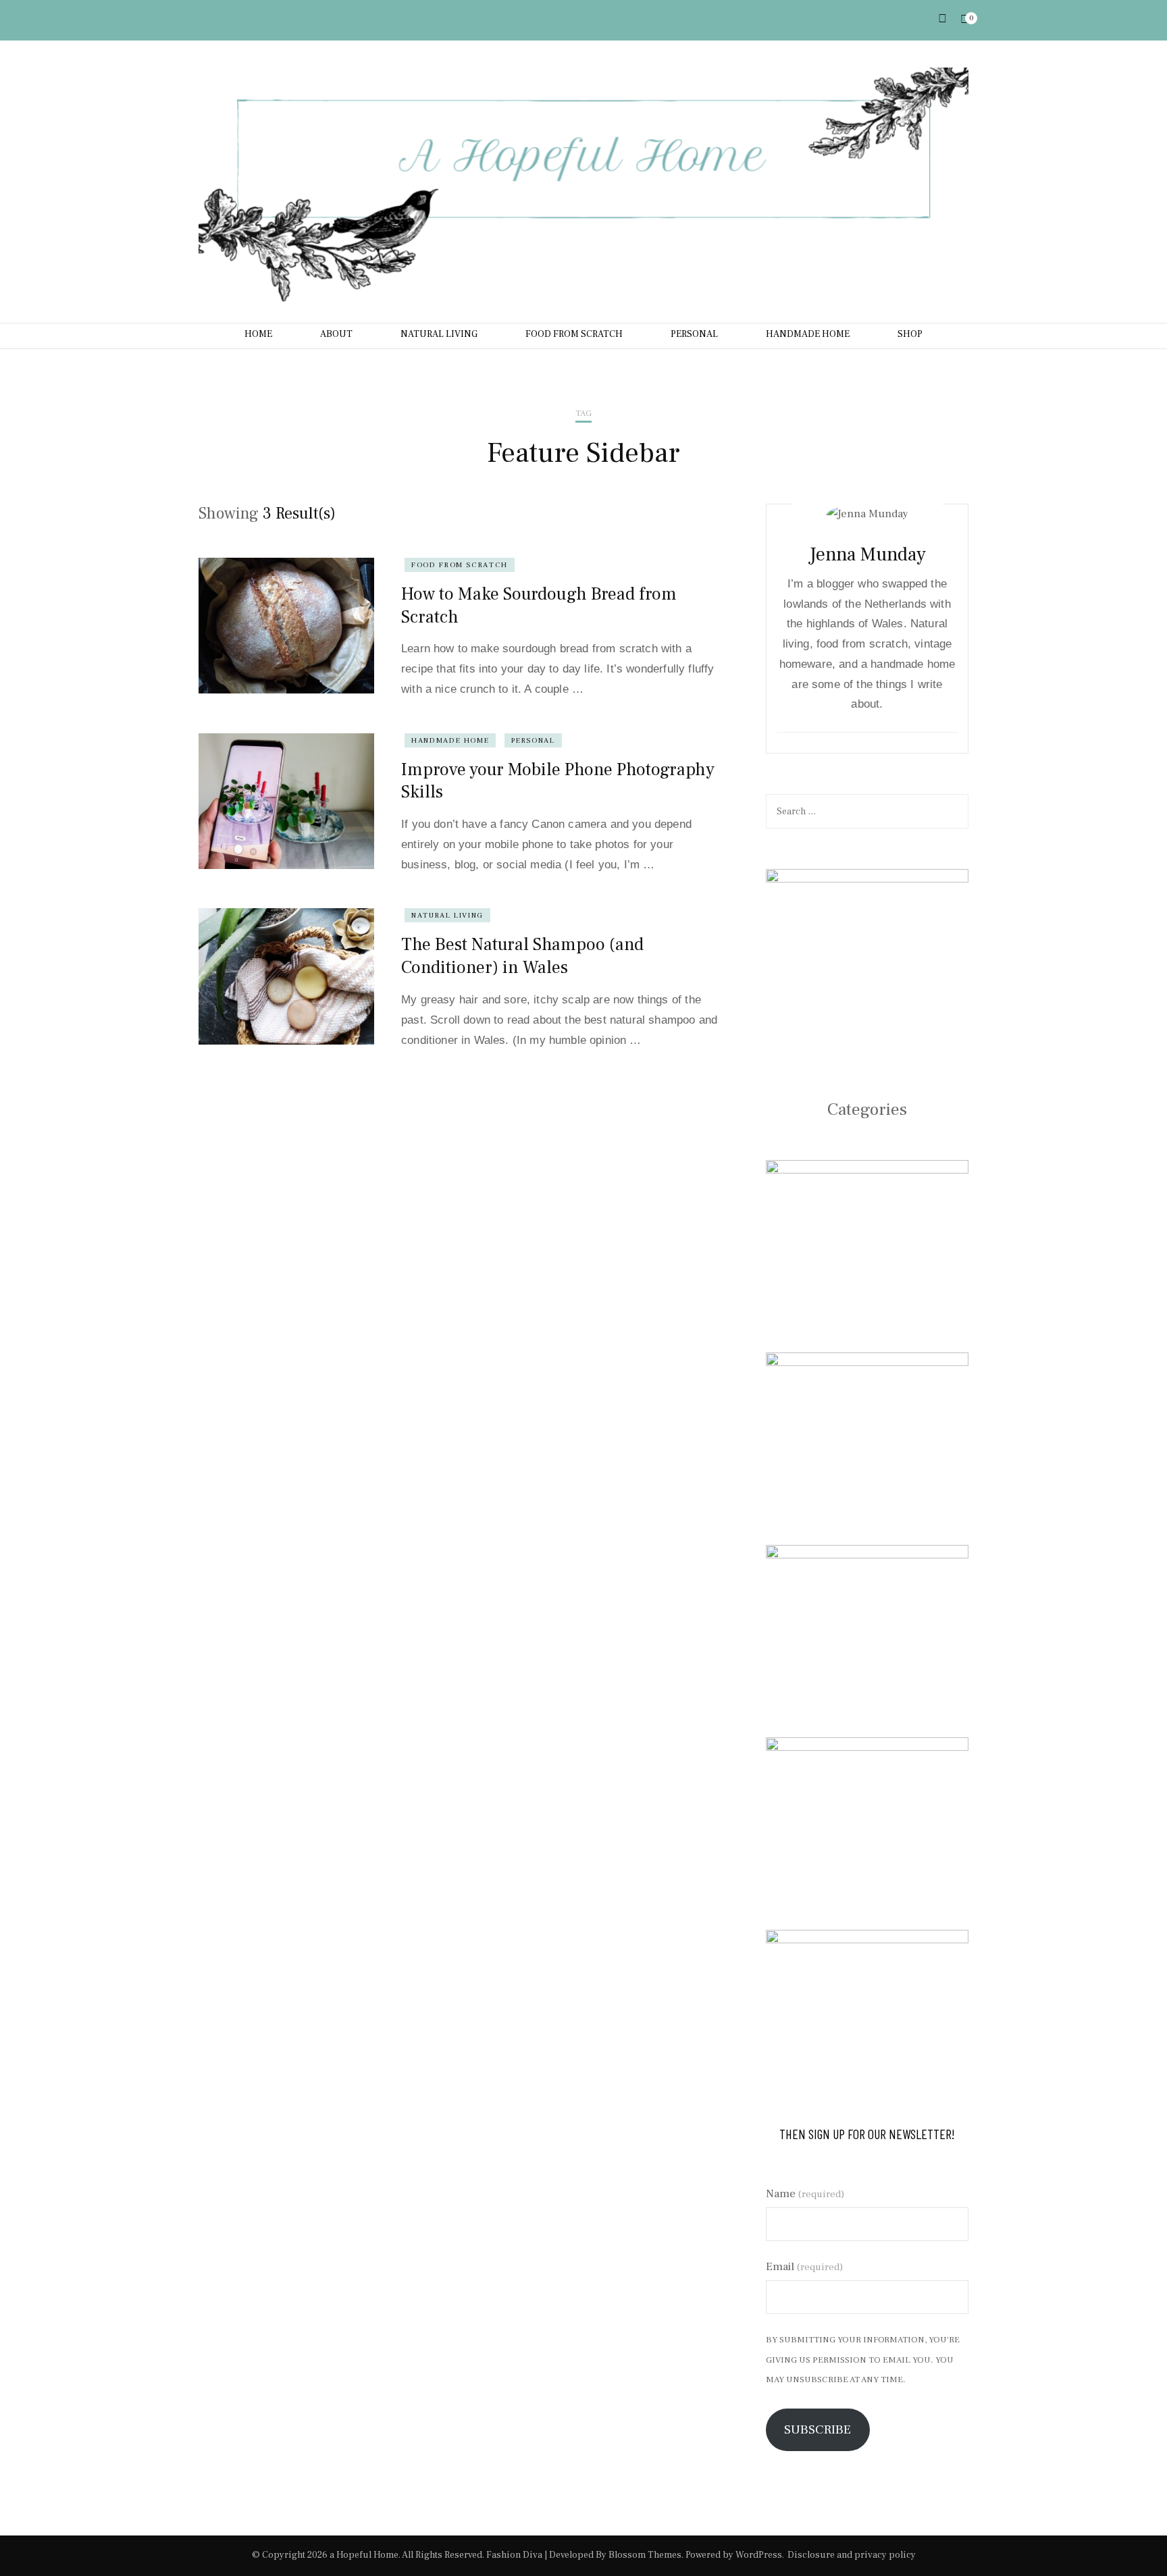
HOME (258, 334)
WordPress (759, 2555)
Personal (533, 740)
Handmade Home (450, 740)
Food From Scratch (460, 565)
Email (804, 2267)
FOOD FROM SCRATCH (574, 334)
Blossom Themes (645, 2555)
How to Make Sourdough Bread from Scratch (539, 606)
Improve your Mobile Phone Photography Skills (558, 781)
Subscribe (818, 2429)
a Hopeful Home (364, 2555)
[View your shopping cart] (964, 20)
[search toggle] (942, 19)
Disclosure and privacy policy (852, 2555)
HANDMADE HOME (808, 334)
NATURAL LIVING (439, 334)
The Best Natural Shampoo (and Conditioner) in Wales (522, 956)
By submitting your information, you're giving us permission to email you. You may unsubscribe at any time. (863, 2360)
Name (805, 2194)
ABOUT (336, 334)
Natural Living (447, 915)
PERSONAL (694, 334)
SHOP (910, 334)
